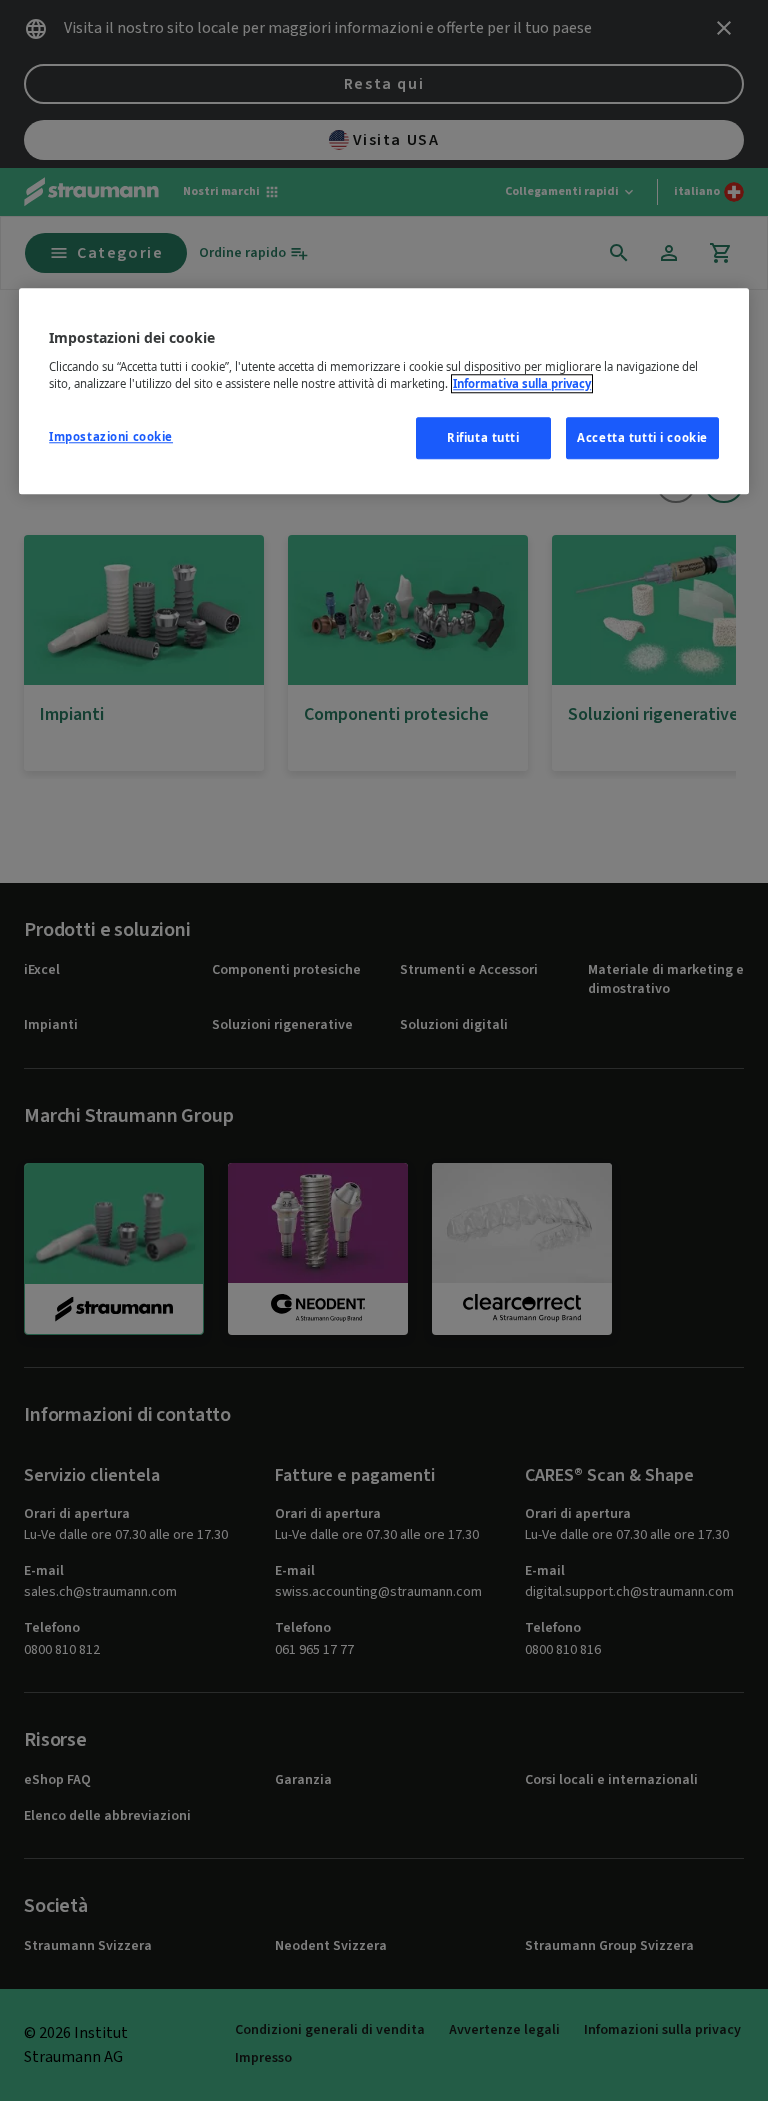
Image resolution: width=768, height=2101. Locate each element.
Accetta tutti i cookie (642, 437)
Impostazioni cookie (111, 436)
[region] (384, 391)
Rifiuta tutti (483, 437)
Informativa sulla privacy (522, 383)
